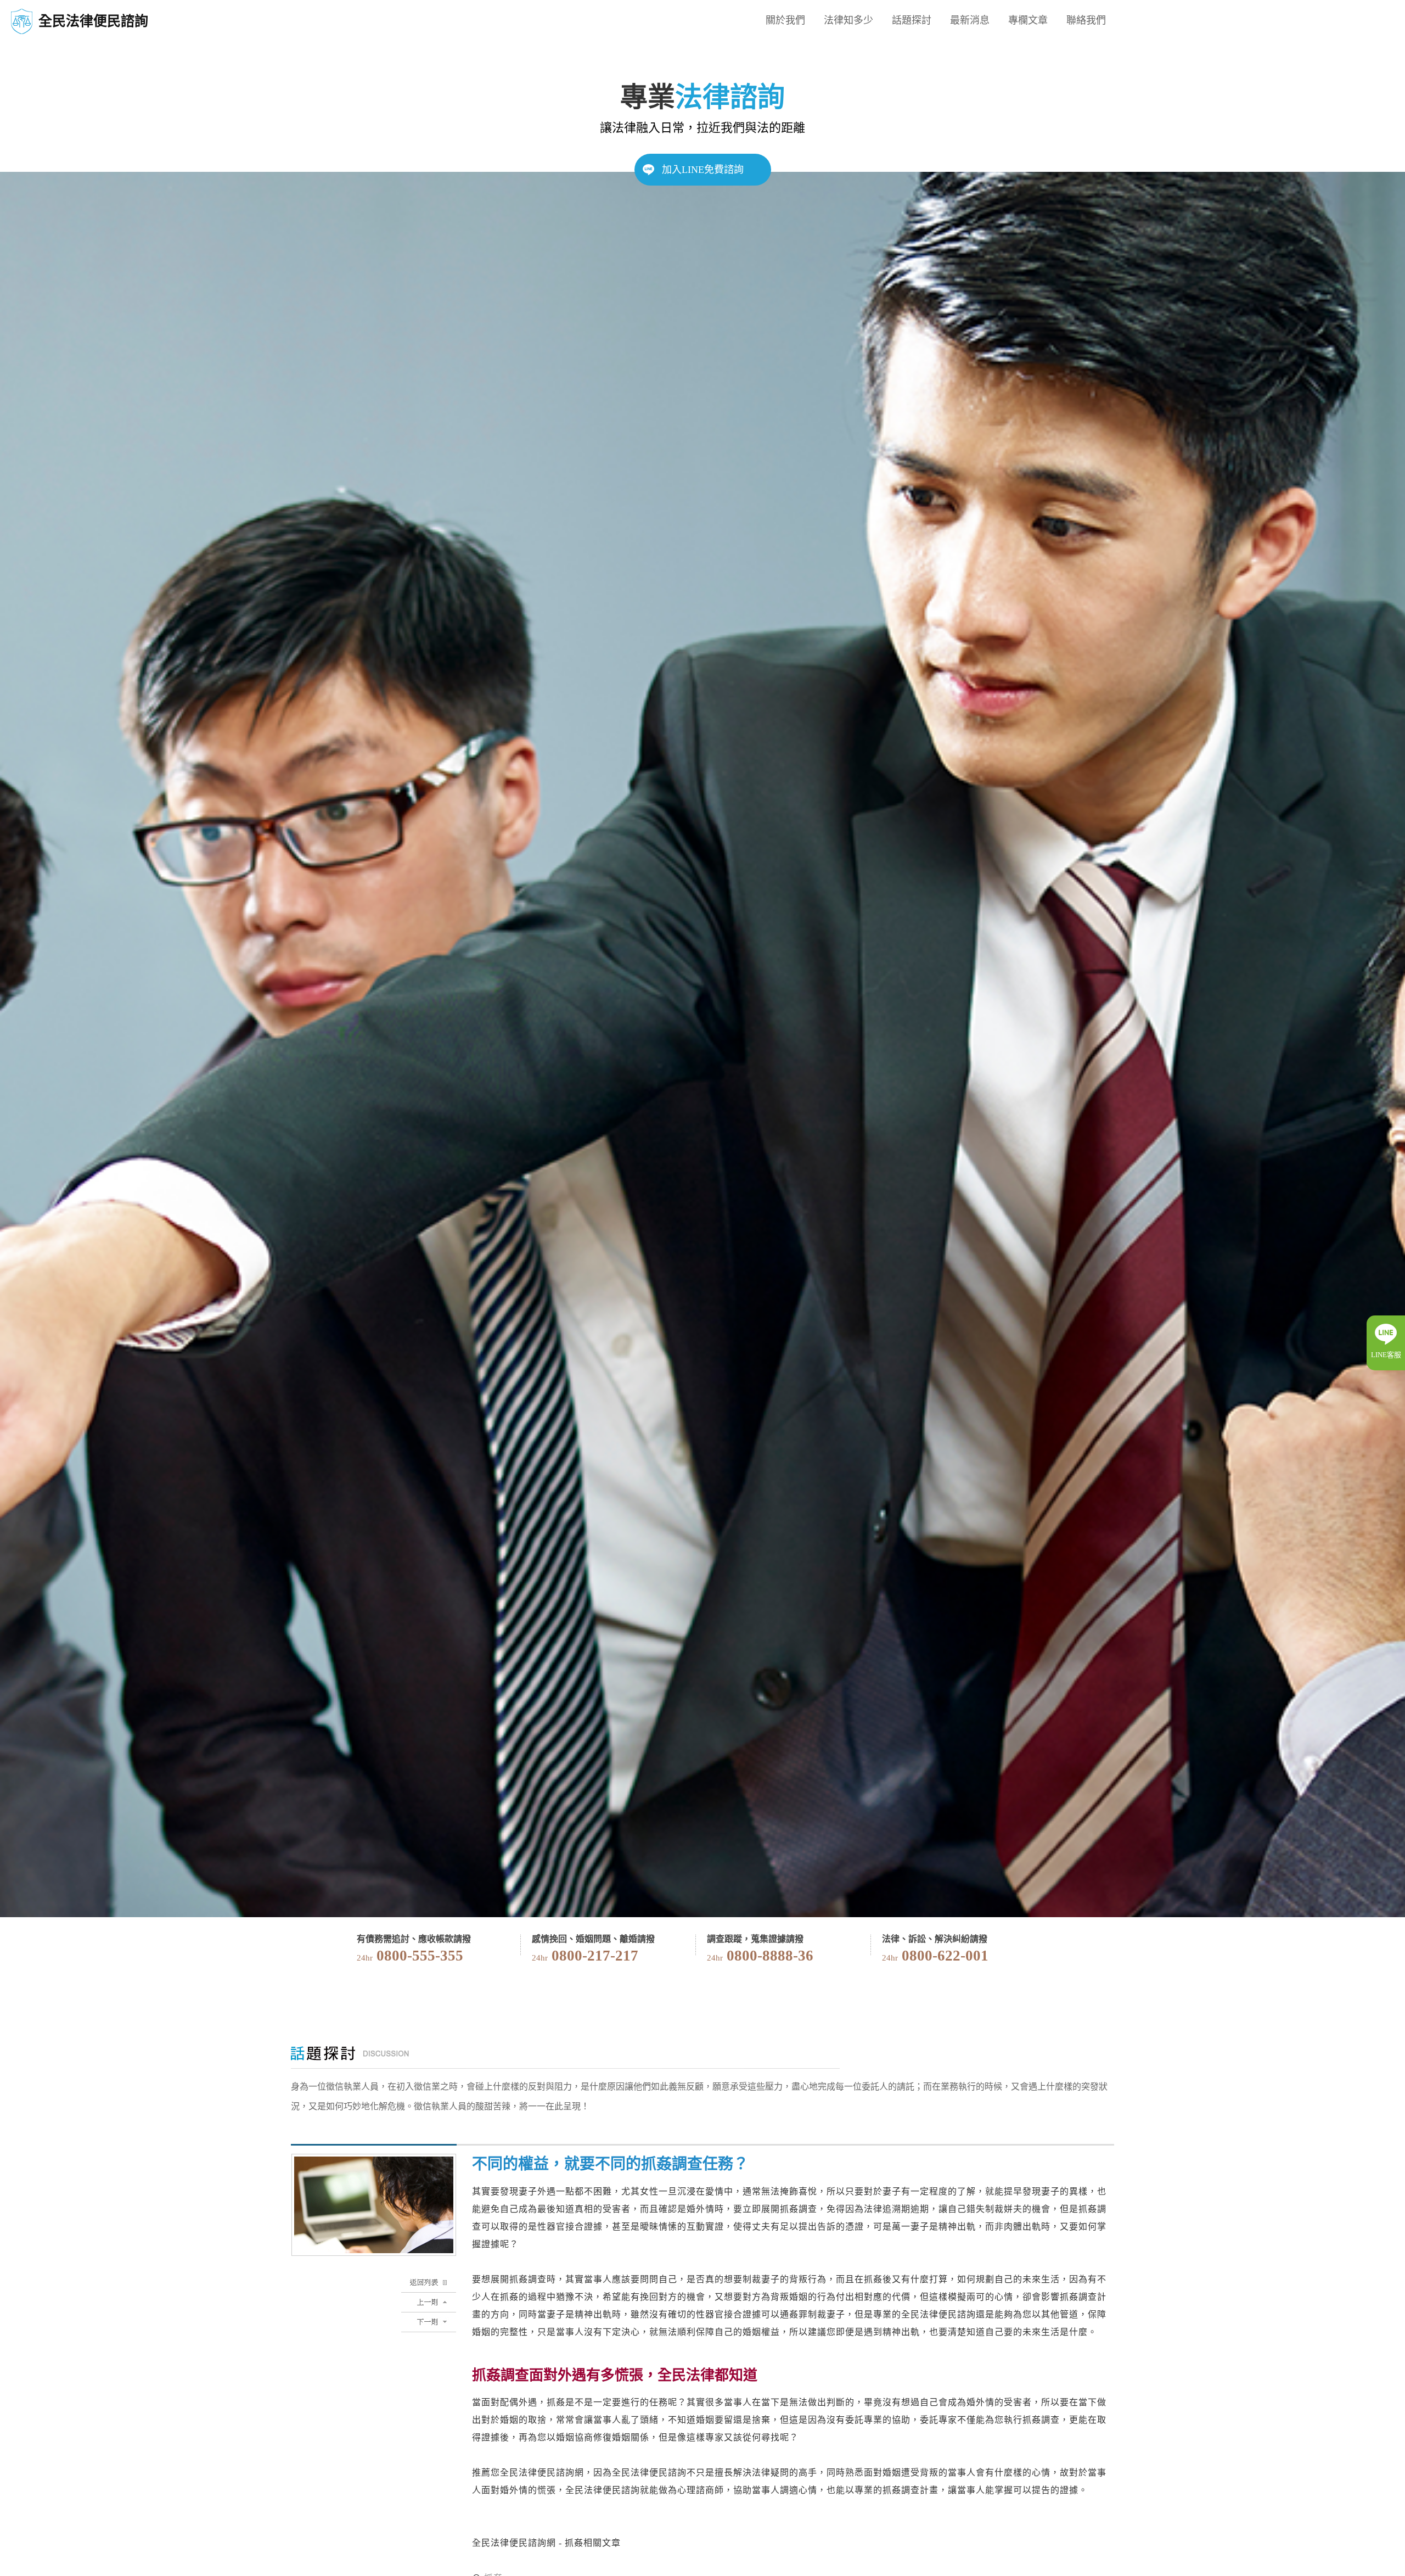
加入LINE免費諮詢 (703, 170)
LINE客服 (1386, 1355)
